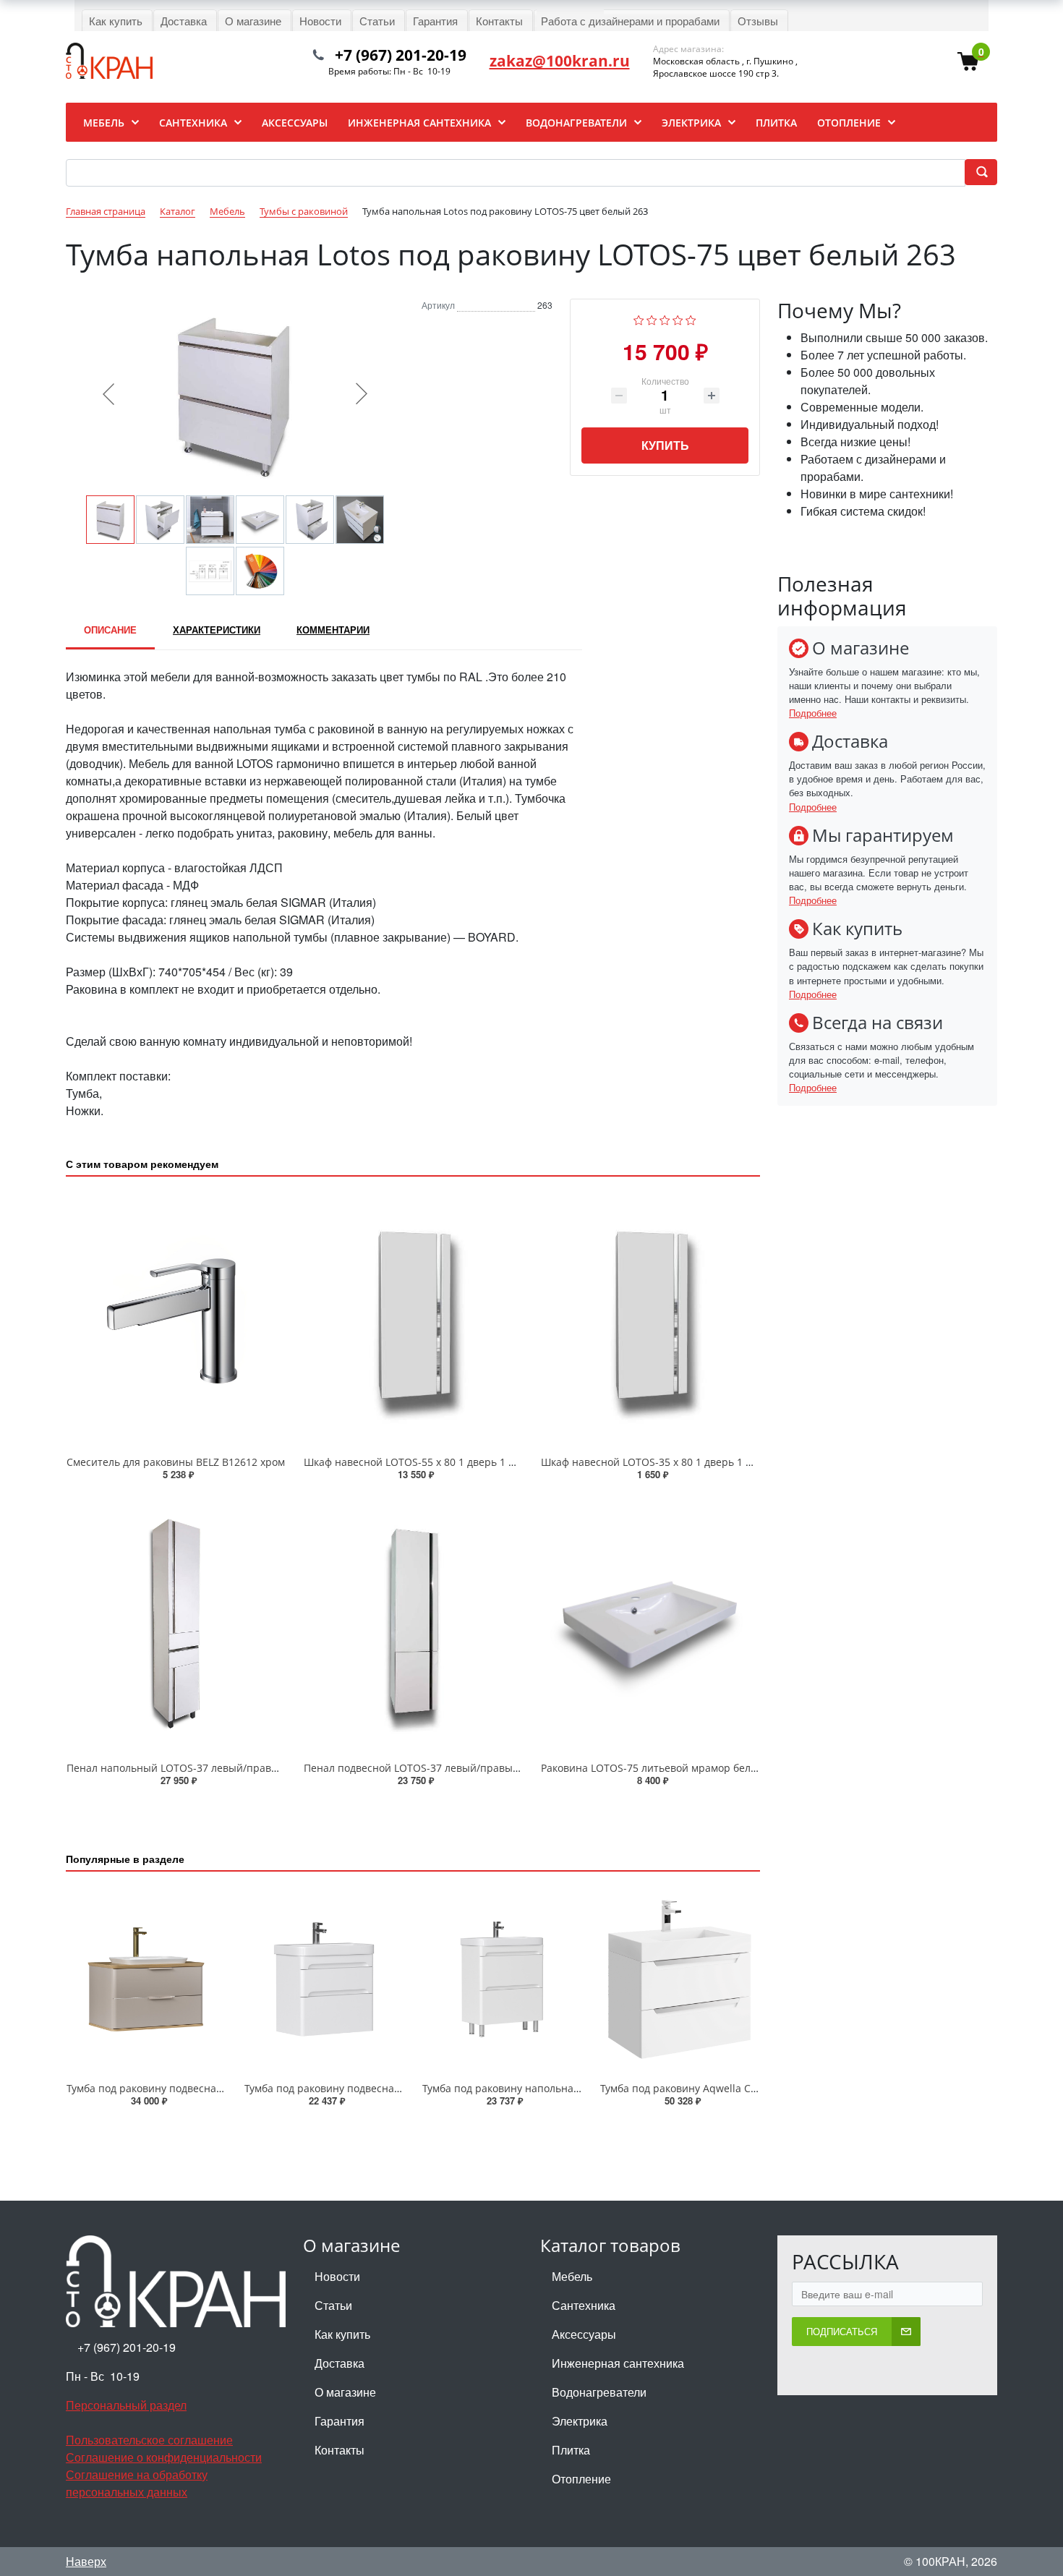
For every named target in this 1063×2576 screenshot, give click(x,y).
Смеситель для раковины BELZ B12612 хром (176, 1462)
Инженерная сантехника (618, 2363)
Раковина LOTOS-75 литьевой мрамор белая (652, 1768)
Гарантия (340, 2421)
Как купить (342, 2334)
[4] (678, 319)
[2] (652, 319)
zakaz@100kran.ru (560, 61)
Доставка (340, 2363)
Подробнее (813, 713)
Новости (337, 2276)
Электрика (580, 2421)
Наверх (86, 2561)
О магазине (345, 2392)
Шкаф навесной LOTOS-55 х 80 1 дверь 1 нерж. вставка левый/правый (480, 1462)
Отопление (581, 2479)
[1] (639, 319)
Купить (665, 445)
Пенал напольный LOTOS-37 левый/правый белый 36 (201, 1768)
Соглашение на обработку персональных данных (137, 2483)
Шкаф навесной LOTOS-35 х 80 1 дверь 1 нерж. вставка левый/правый (717, 1462)
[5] (691, 319)
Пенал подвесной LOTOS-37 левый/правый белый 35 (436, 1768)
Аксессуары (584, 2334)
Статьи (333, 2305)
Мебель (572, 2276)
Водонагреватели (599, 2392)
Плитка (571, 2450)
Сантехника (584, 2305)
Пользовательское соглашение (149, 2440)
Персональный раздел (126, 2405)
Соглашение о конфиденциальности (164, 2457)
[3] (665, 319)
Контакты (340, 2450)
